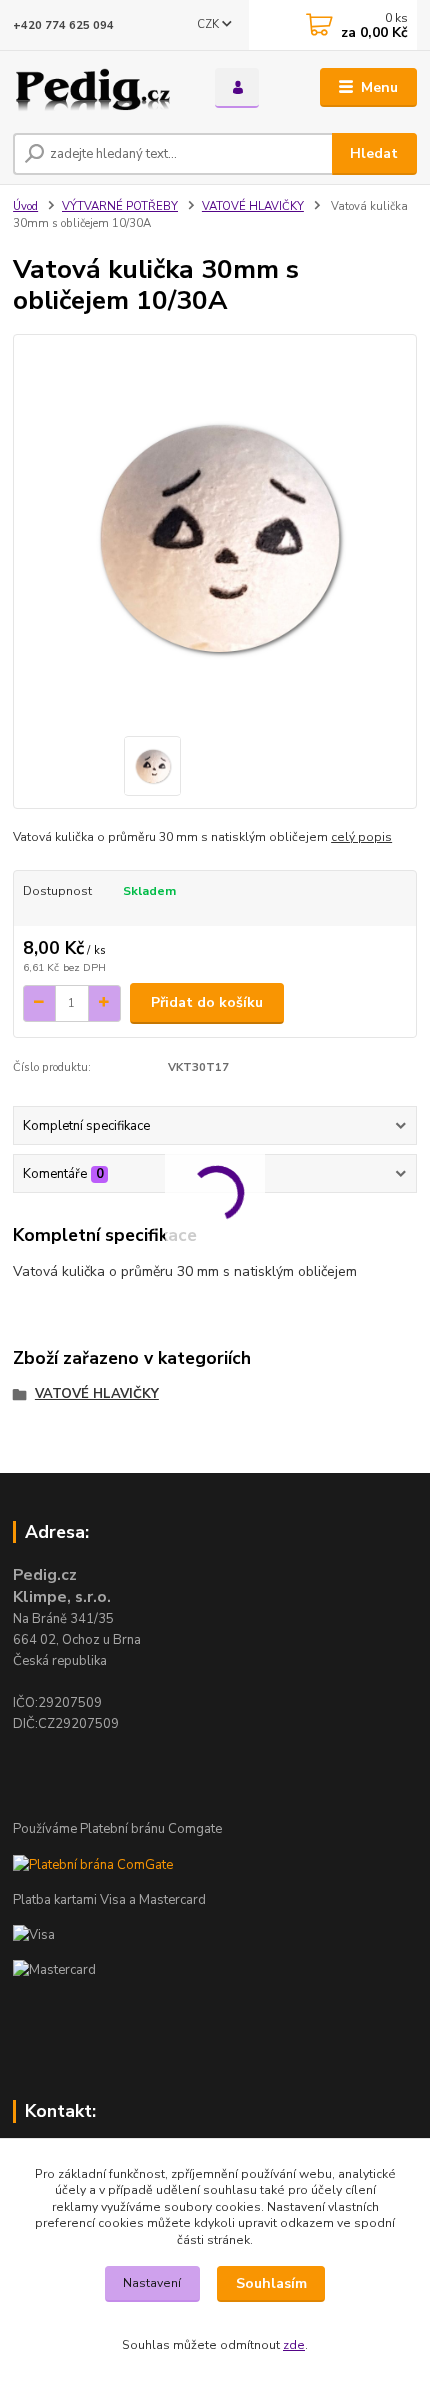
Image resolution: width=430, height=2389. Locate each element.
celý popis (361, 837)
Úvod (25, 206)
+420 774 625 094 (63, 25)
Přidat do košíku (207, 1002)
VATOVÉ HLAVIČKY (253, 206)
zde (294, 2345)
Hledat (374, 153)
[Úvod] (97, 88)
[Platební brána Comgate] (93, 1864)
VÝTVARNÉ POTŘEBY (120, 206)
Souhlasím (271, 2283)
